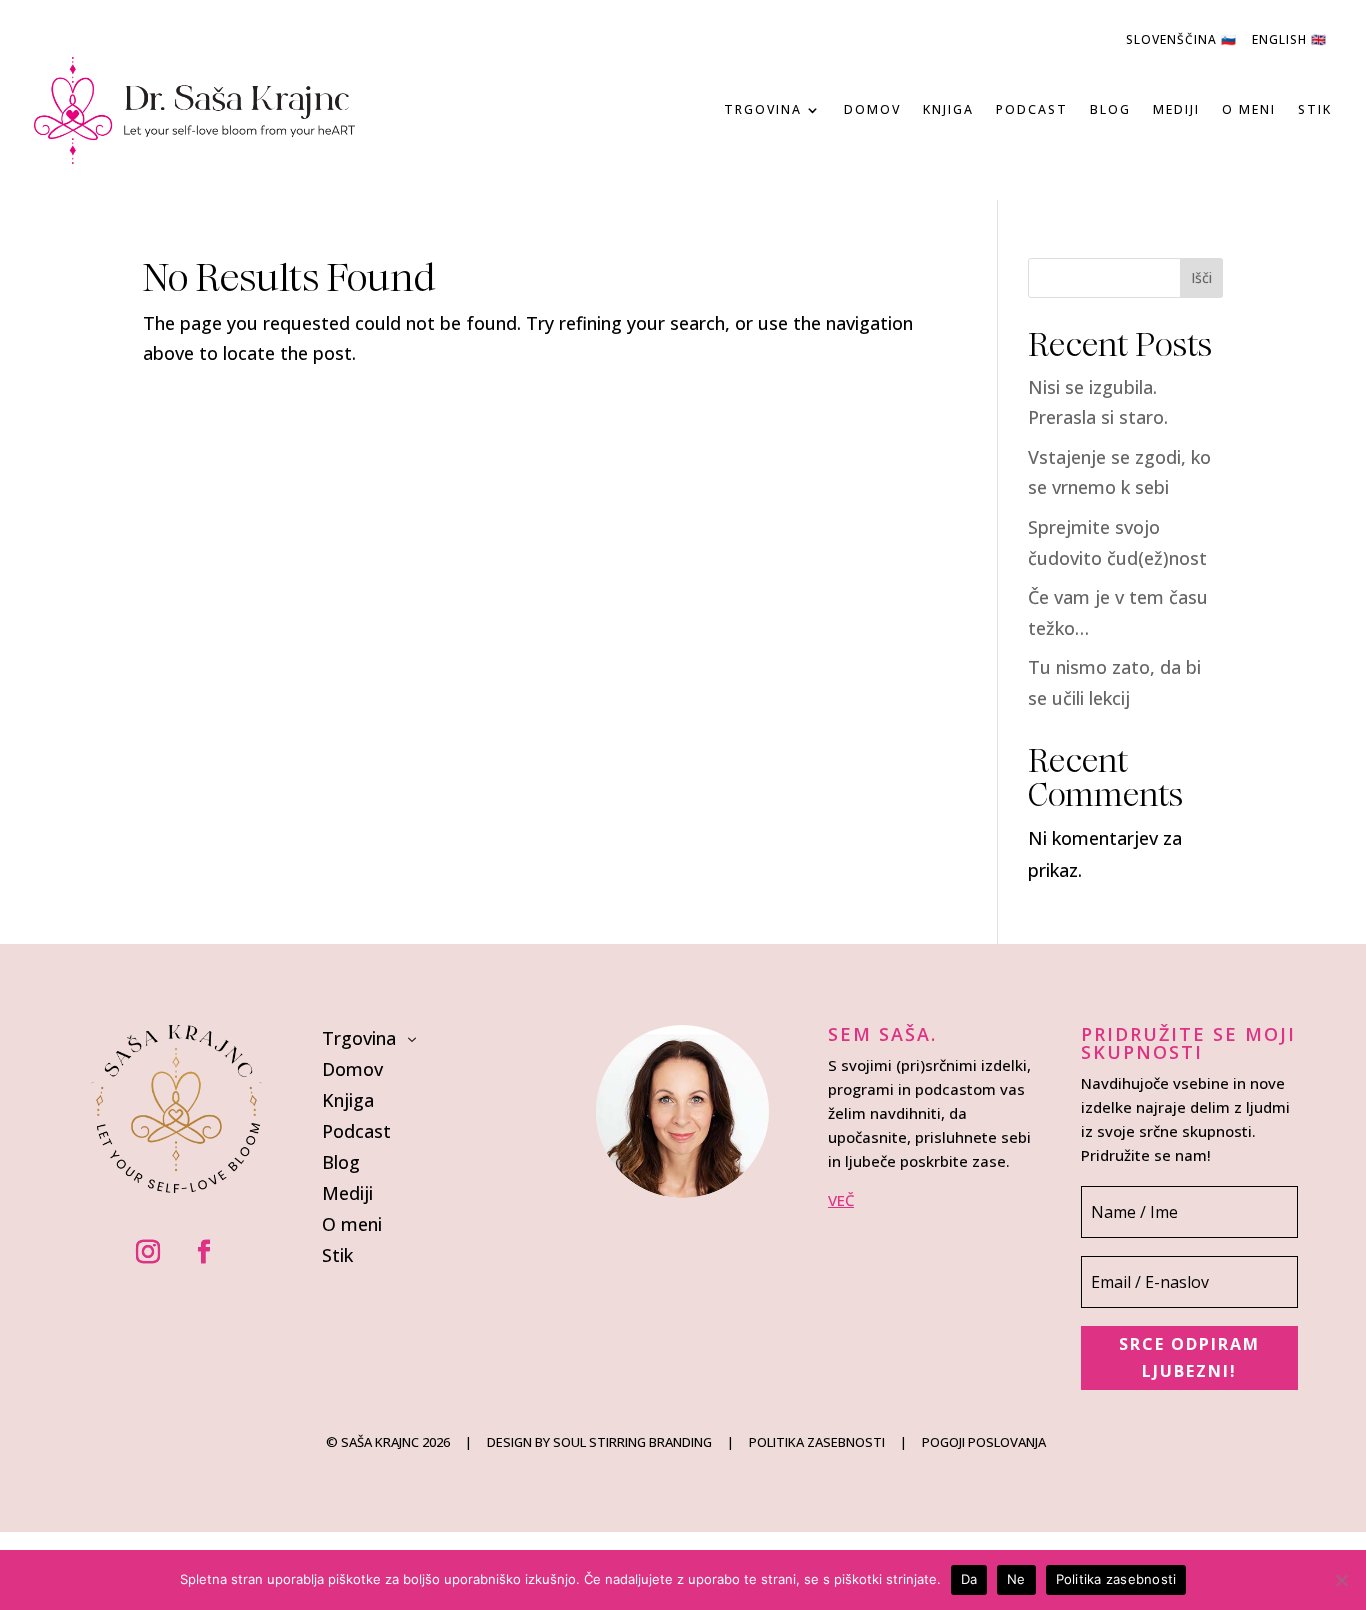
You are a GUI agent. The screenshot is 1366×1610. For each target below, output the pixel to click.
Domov (872, 109)
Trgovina (763, 109)
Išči (1201, 277)
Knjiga (948, 109)
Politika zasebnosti (1116, 1579)
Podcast (1032, 109)
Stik (1315, 109)
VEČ (841, 1200)
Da (969, 1579)
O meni (1249, 109)
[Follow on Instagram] (148, 1252)
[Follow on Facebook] (204, 1252)
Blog (1110, 109)
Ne (1016, 1579)
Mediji (1176, 109)
